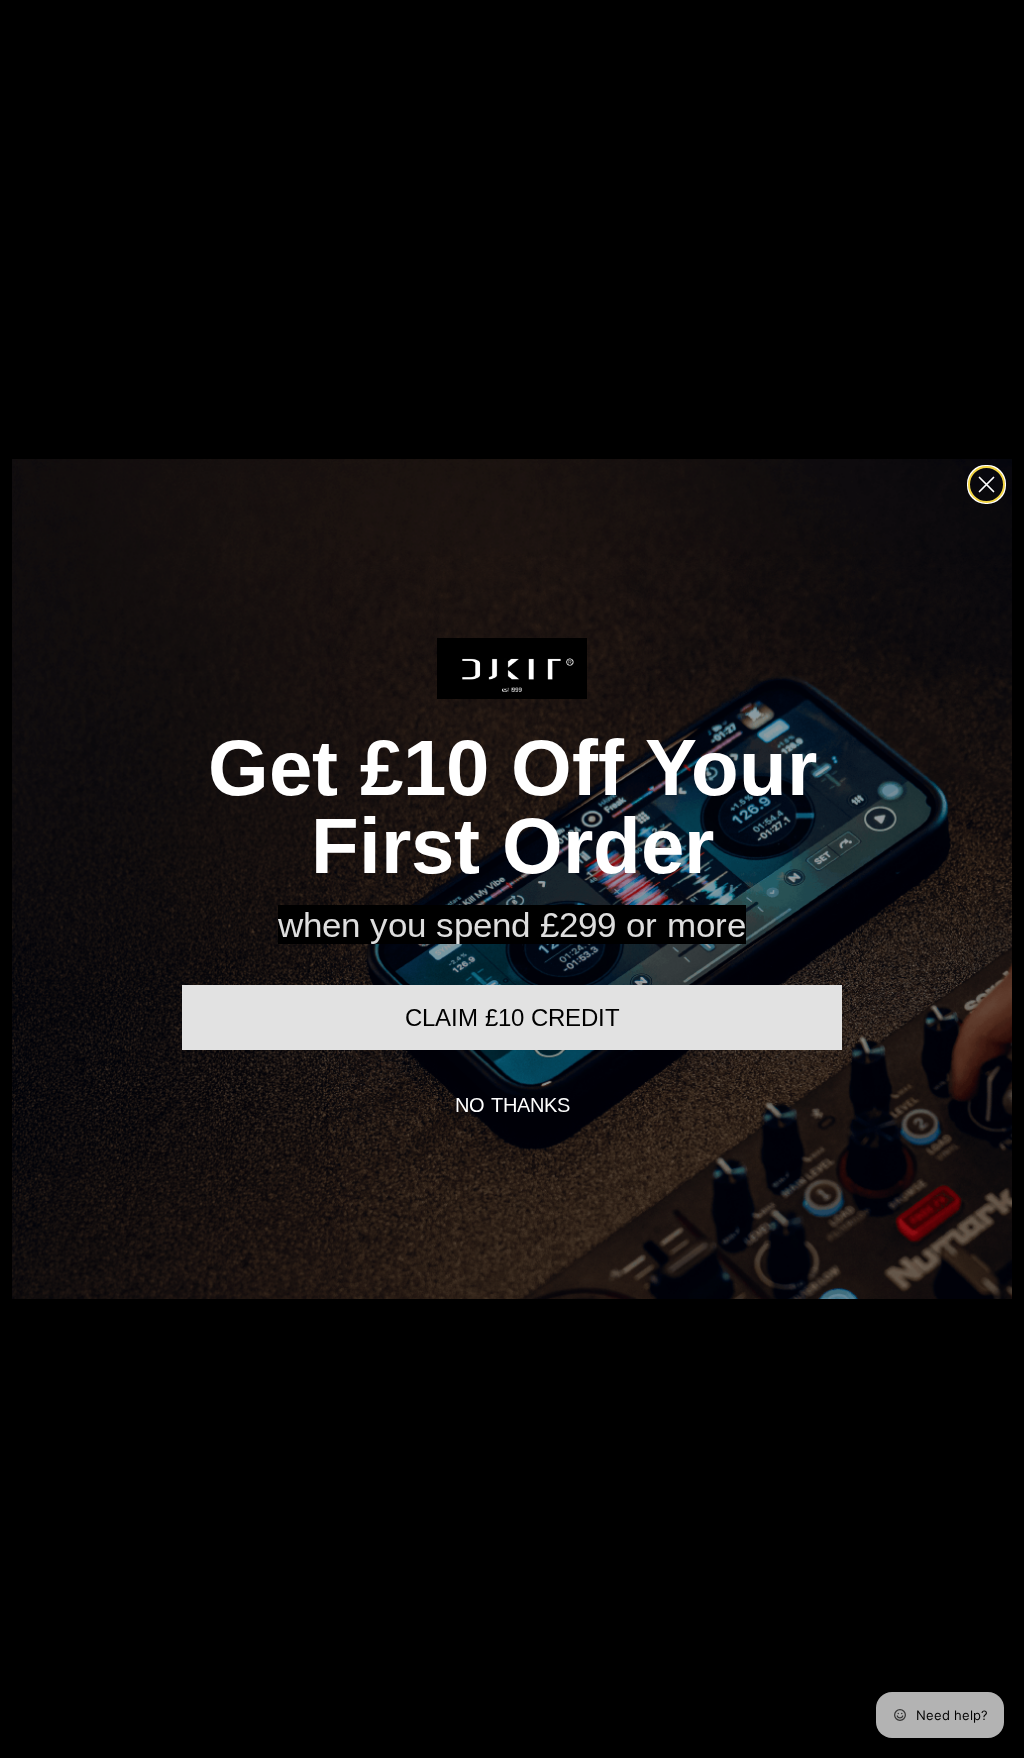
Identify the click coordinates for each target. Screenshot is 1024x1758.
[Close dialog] (986, 484)
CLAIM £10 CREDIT (512, 1017)
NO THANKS (512, 1105)
